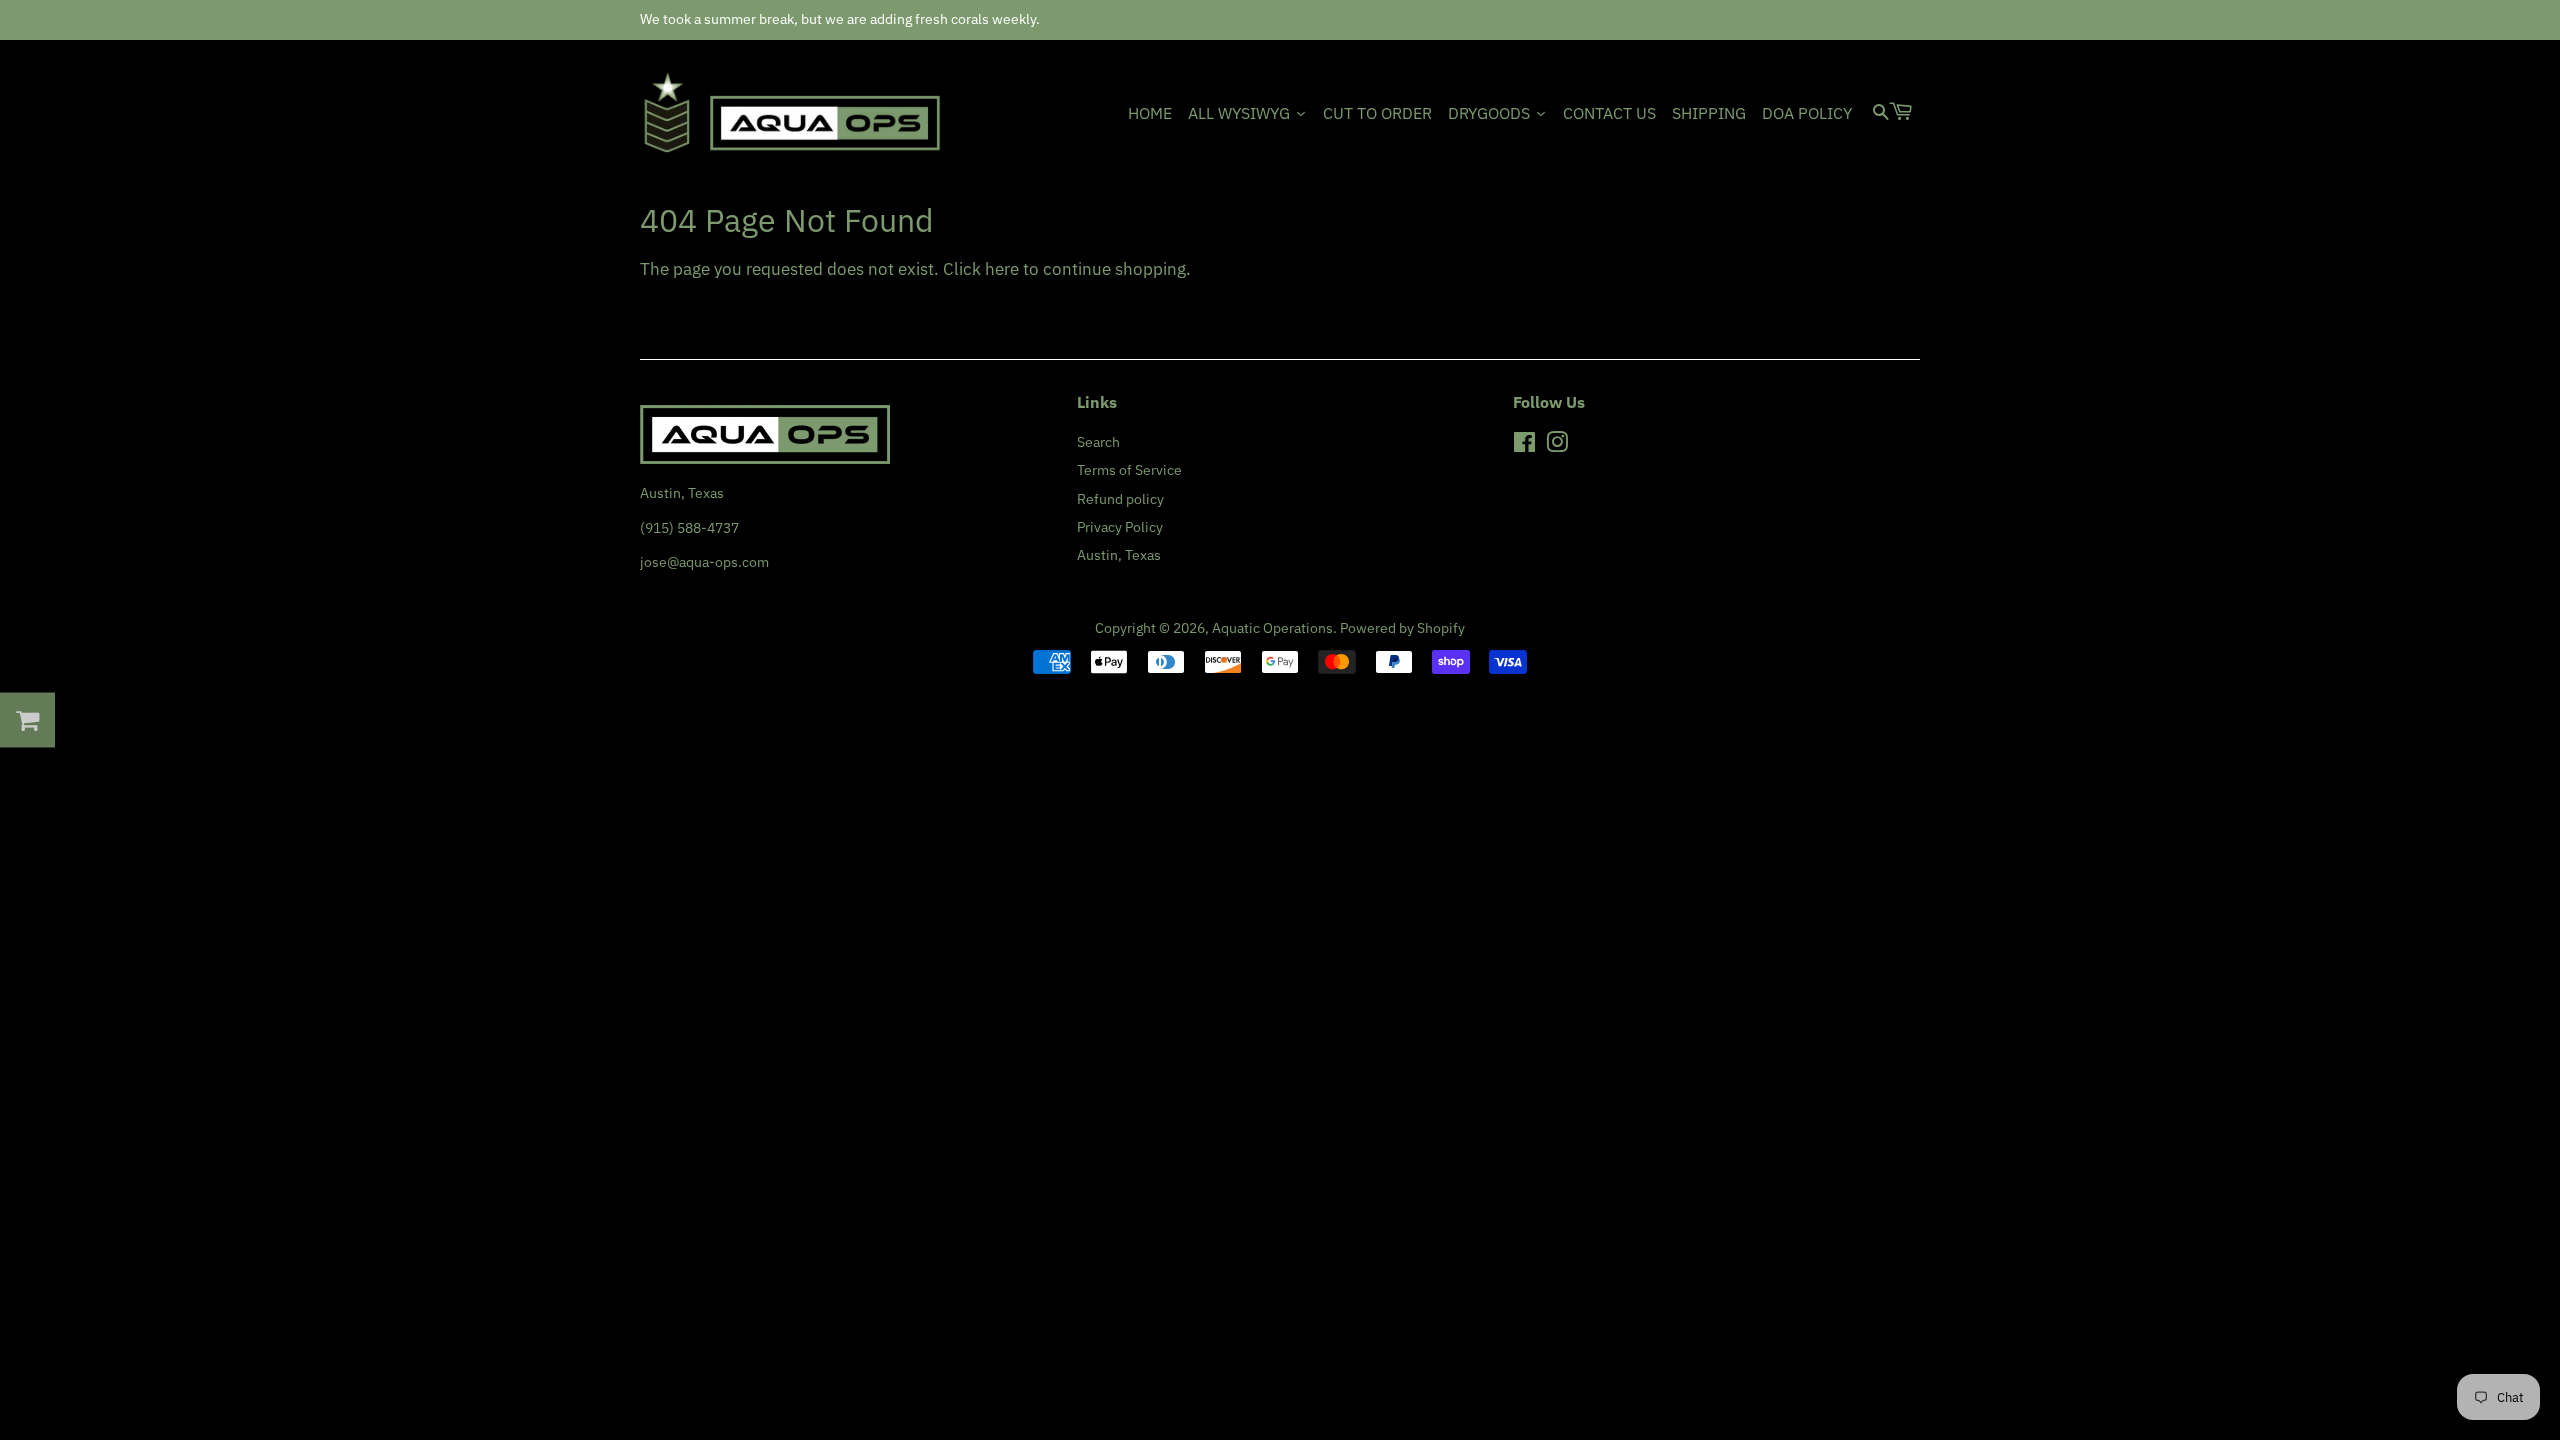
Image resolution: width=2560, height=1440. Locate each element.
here (1002, 269)
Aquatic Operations (1272, 627)
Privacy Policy (1120, 526)
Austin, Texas (1119, 554)
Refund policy (1120, 498)
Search (1098, 441)
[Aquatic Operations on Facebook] (1524, 445)
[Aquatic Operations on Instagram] (1557, 445)
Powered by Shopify (1402, 627)
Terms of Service (1129, 469)
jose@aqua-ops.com (704, 561)
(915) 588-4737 (689, 527)
